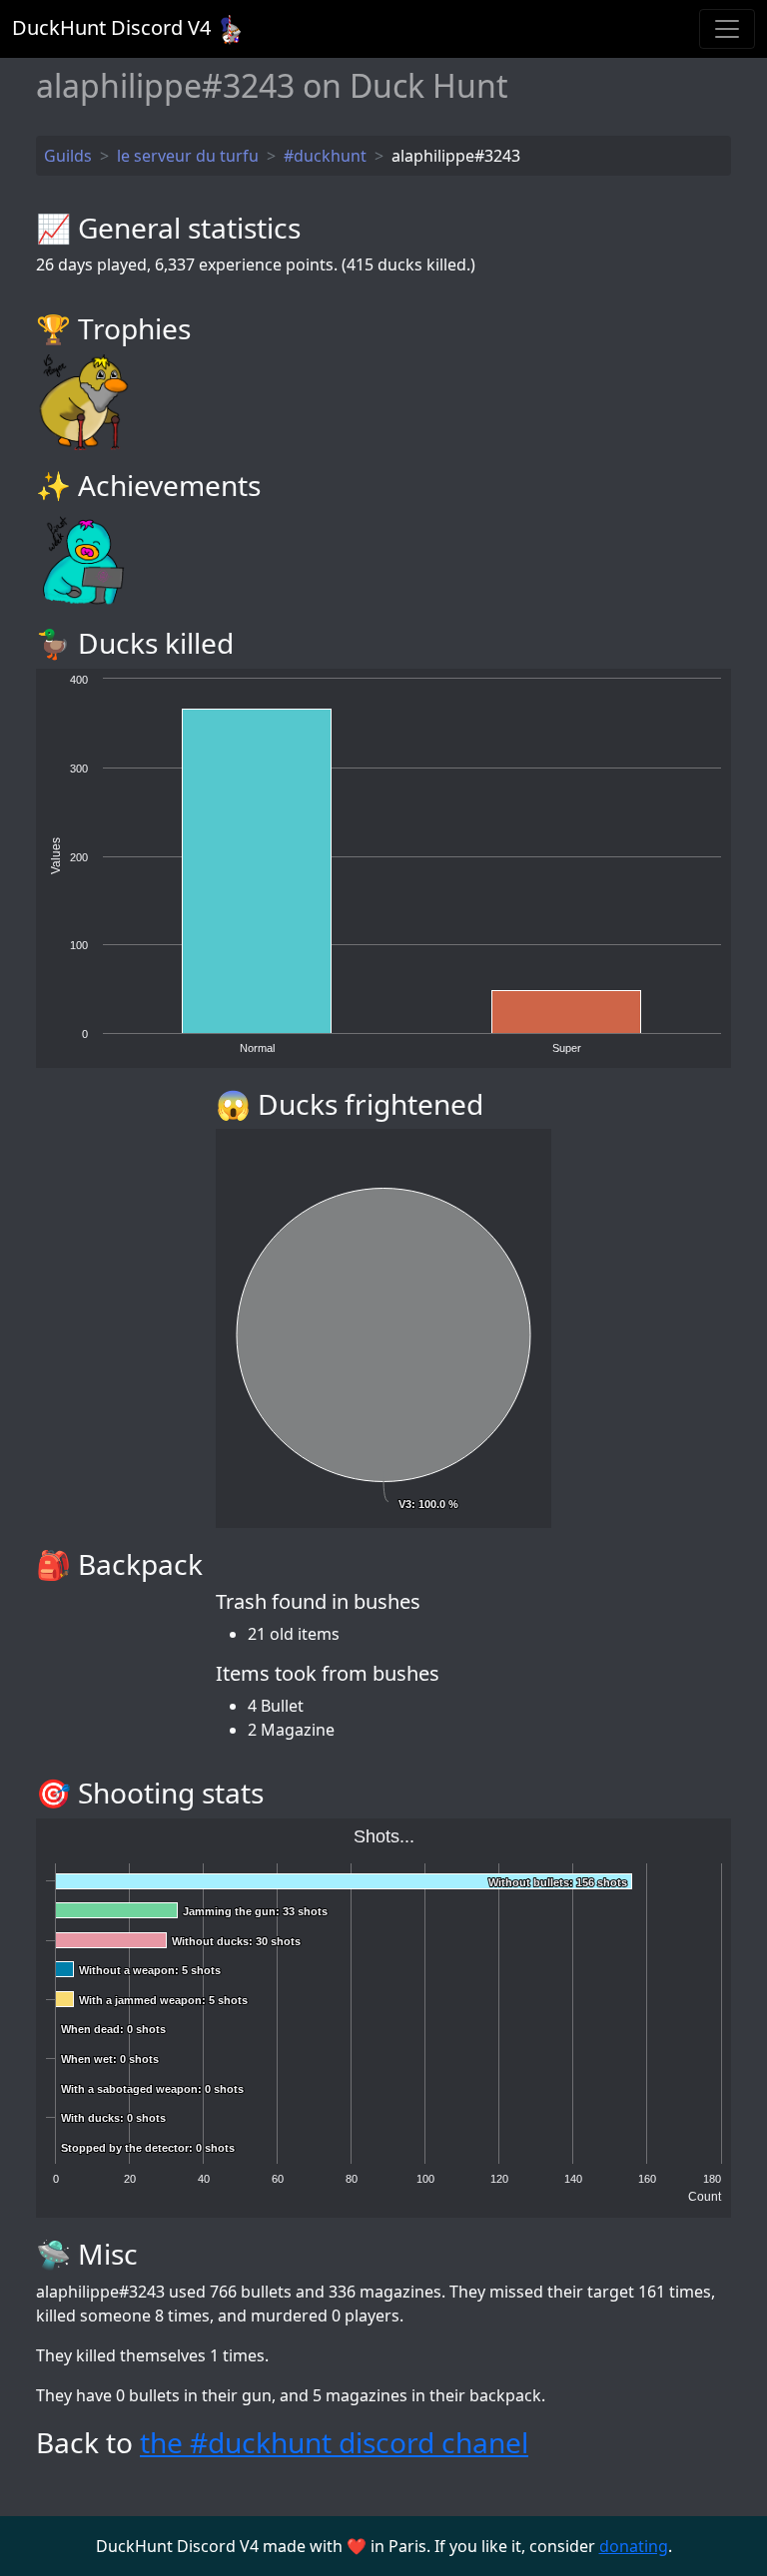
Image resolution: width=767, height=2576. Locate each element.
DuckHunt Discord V (111, 27)
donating (634, 2546)
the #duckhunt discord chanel (334, 2442)
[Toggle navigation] (727, 29)
